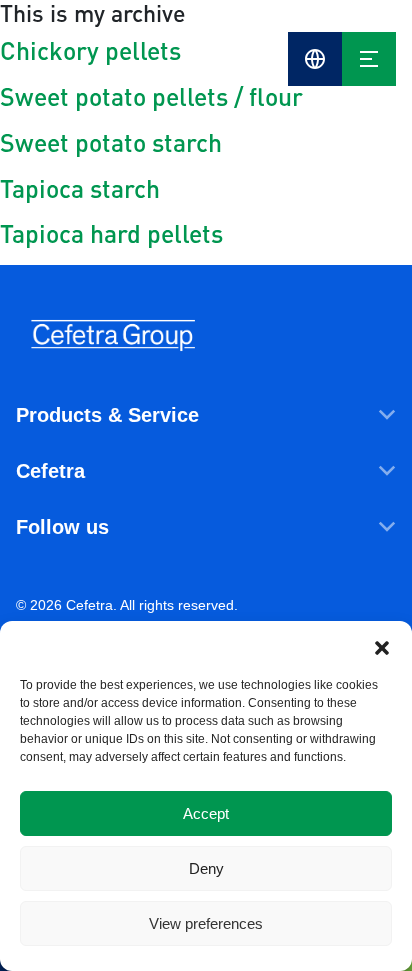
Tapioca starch (80, 188)
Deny (206, 868)
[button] (382, 646)
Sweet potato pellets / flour (151, 96)
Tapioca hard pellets (111, 233)
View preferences (206, 923)
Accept (206, 813)
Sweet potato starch (111, 142)
